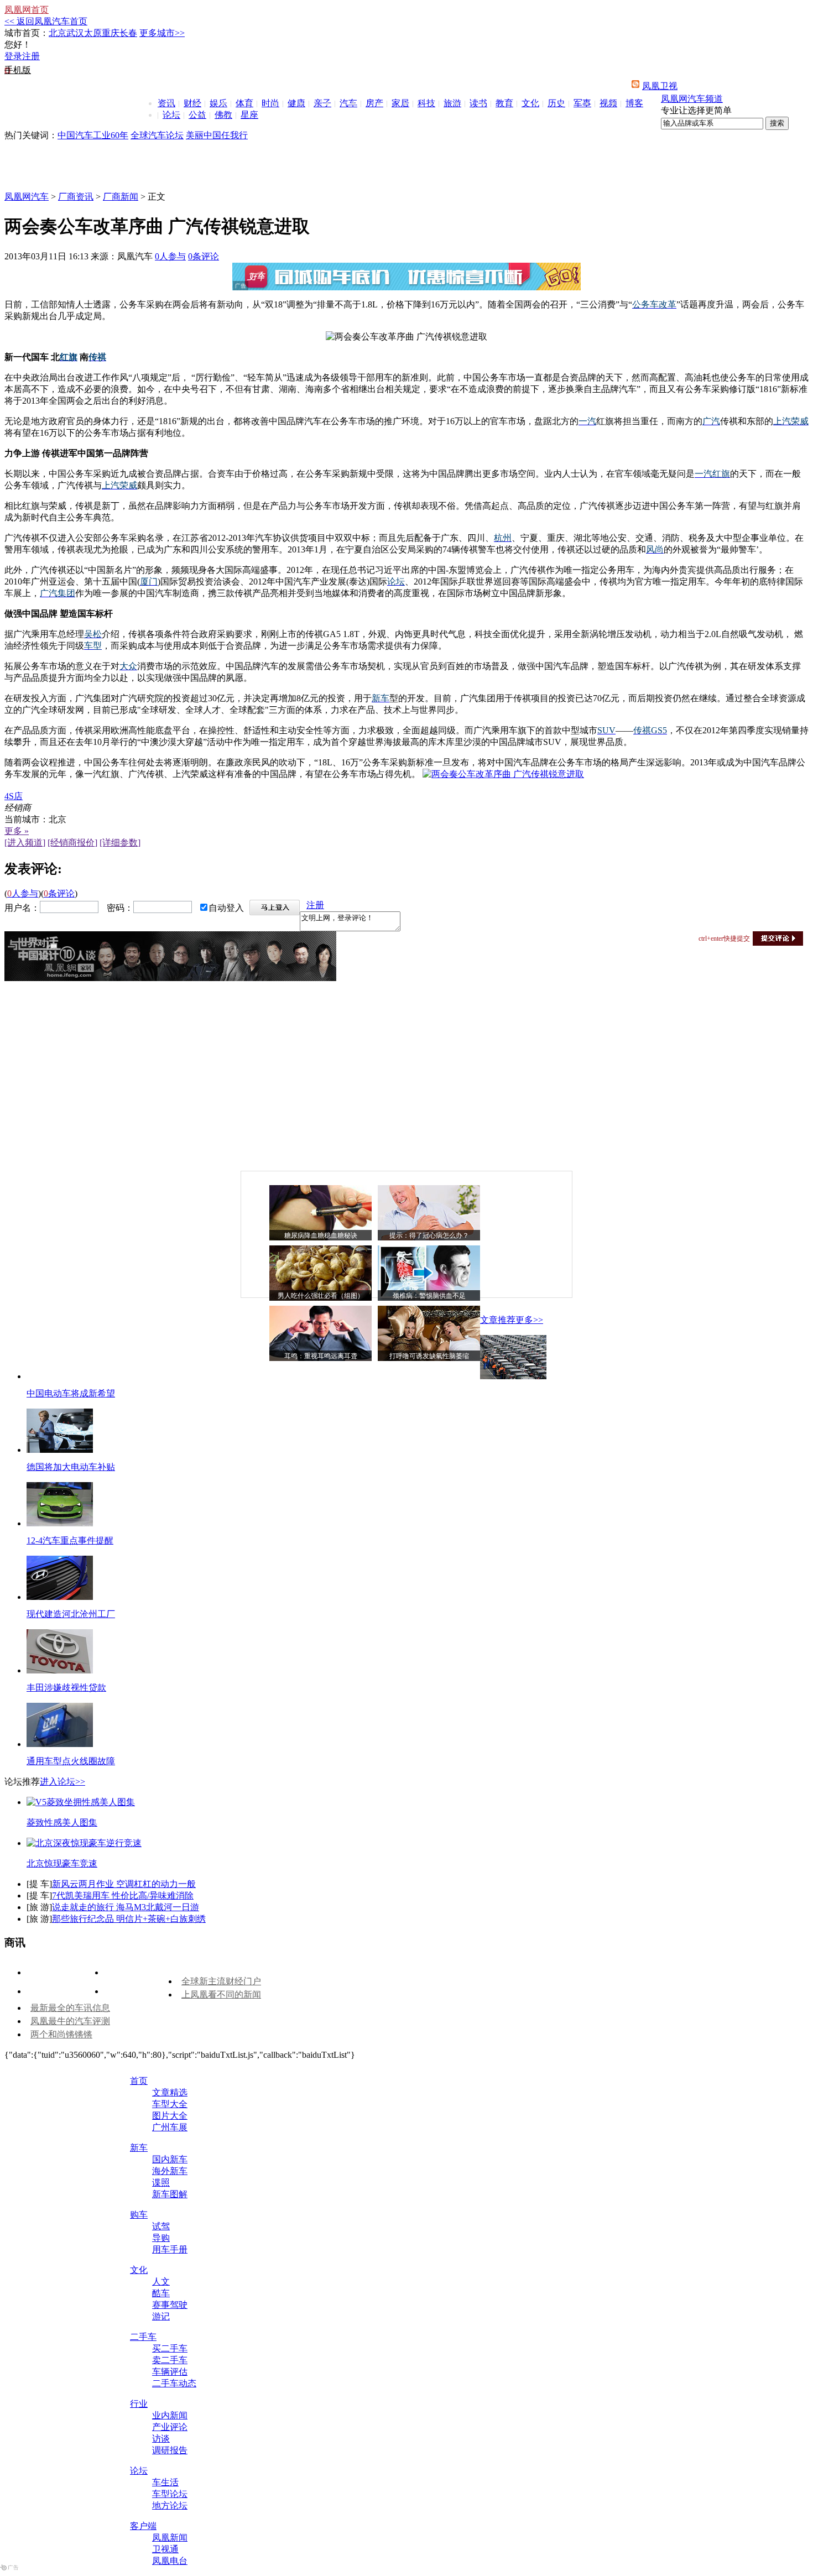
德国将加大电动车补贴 (71, 1467)
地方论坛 (170, 2505)
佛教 (223, 115)
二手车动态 (174, 2383)
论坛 (171, 115)
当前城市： (27, 819)
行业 (139, 2404)
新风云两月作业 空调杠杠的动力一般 (124, 1884)
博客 (634, 103)
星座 (249, 115)
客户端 (143, 2526)
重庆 (111, 33)
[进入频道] (25, 843)
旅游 (452, 103)
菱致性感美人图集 (62, 1823)
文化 (530, 103)
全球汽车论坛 (157, 135)
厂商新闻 (121, 197)
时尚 (270, 103)
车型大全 (170, 2104)
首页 (139, 2081)
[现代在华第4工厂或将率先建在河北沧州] (60, 1597)
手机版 (18, 70)
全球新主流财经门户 (221, 1981)
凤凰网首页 (27, 10)
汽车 (348, 103)
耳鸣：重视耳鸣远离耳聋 (321, 1356)
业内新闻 (170, 2415)
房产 (374, 103)
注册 (31, 56)
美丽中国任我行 (217, 135)
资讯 (166, 103)
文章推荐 (498, 1320)
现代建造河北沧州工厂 (71, 1614)
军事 (582, 103)
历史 (556, 103)
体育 (244, 103)
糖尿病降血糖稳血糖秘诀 (321, 1235)
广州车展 (170, 2127)
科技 (426, 103)
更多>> (529, 1320)
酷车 (161, 2293)
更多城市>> (162, 33)
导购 (161, 2238)
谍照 (161, 2183)
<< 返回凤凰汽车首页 (46, 21)
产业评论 (170, 2427)
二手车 (143, 2337)
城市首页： (27, 33)
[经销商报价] (72, 843)
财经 (192, 103)
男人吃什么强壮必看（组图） (321, 1296)
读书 (478, 103)
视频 (608, 103)
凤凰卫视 (660, 86)
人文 (161, 2282)
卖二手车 (170, 2360)
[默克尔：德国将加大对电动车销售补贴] (60, 1450)
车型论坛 (170, 2494)
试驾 (161, 2226)
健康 (296, 103)
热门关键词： (31, 135)
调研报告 (170, 2450)
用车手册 (170, 2249)
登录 (13, 56)
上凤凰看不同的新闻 (221, 1994)
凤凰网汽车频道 (692, 99)
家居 (400, 103)
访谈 (161, 2439)
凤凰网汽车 (27, 197)
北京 (58, 33)
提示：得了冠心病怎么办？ (429, 1235)
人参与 (170, 256)
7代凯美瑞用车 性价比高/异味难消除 (123, 1896)
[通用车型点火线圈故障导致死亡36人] (60, 1744)
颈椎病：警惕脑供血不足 (429, 1296)
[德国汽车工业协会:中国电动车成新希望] (513, 1376)
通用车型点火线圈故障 (71, 1761)
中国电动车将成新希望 (71, 1393)
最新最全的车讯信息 (70, 2008)
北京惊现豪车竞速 (62, 1863)
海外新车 (170, 2171)
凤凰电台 (170, 2561)
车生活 (165, 2482)
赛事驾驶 (170, 2305)
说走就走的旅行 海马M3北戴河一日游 (126, 1907)
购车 (139, 2215)
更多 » (17, 831)
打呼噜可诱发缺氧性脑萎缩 (429, 1356)
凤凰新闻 (170, 2538)
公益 (197, 115)
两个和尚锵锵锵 (61, 2034)
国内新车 (170, 2159)
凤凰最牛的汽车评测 (70, 2021)
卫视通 (165, 2549)
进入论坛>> (62, 1782)
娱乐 (218, 103)
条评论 (204, 256)
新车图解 (170, 2194)
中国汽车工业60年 (93, 135)
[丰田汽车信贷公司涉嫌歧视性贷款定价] (60, 1670)
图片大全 (170, 2116)
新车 (139, 2148)
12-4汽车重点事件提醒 (70, 1540)
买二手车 (170, 2348)
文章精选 (170, 2092)
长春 (128, 33)
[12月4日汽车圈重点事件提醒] (60, 1523)
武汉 (75, 33)
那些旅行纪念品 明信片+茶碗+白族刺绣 (129, 1919)
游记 (161, 2316)
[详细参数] (120, 843)
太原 (93, 33)
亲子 (322, 103)
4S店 (14, 796)
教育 (504, 103)
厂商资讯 (76, 197)
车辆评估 (170, 2372)
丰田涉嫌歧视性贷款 (66, 1688)
